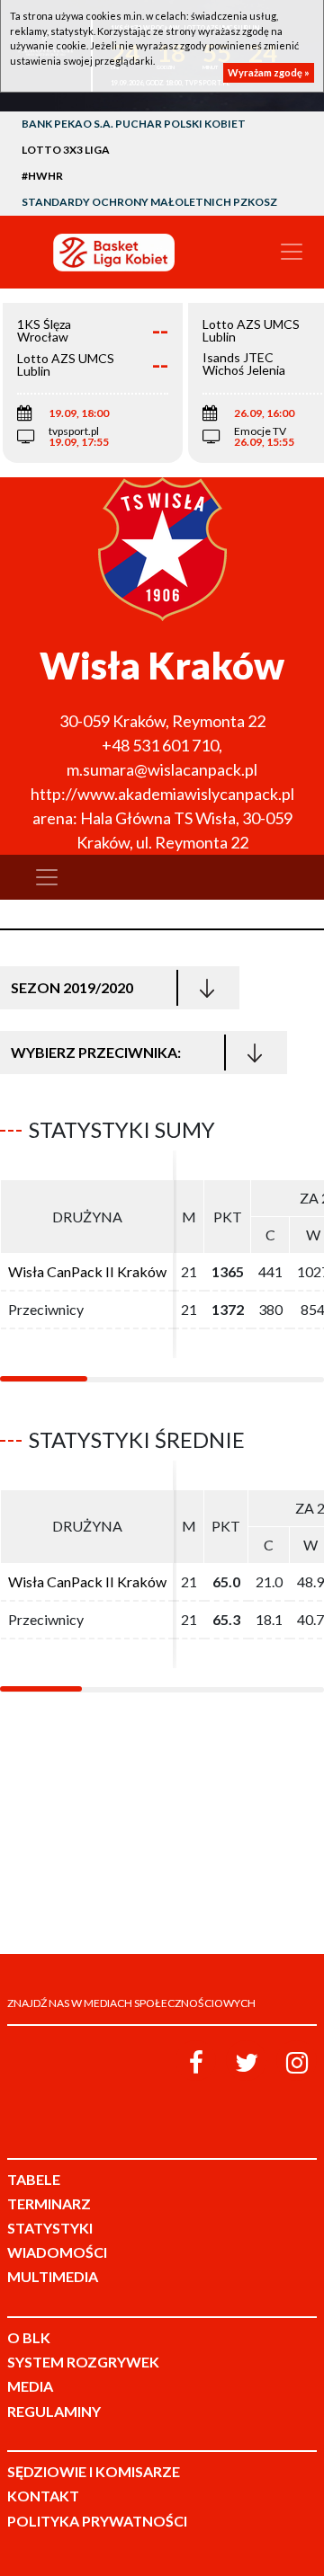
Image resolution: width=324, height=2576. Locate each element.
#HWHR (42, 176)
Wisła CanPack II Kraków (87, 1271)
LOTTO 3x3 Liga (66, 150)
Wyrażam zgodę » (269, 72)
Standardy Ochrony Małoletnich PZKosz (149, 202)
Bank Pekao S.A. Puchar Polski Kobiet (134, 124)
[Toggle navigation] (292, 252)
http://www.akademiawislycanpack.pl (162, 794)
